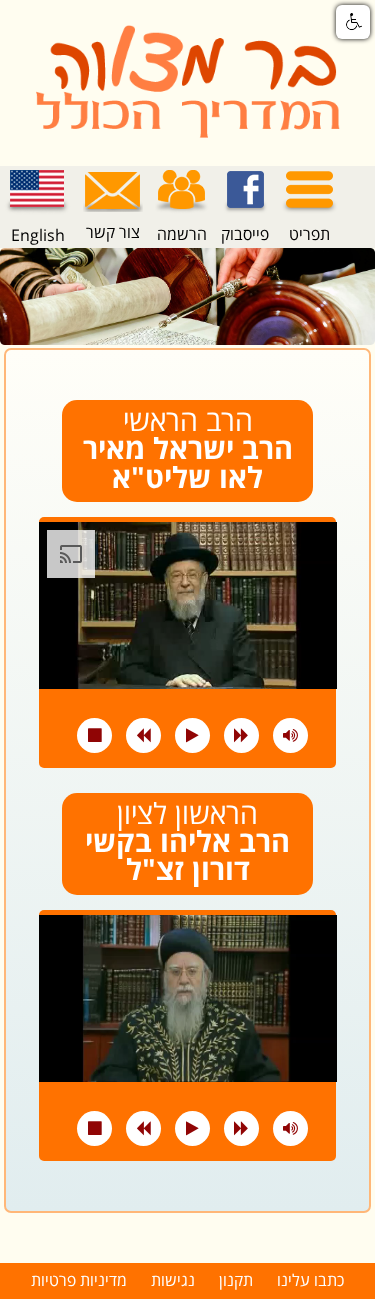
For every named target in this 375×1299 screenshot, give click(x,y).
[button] (353, 22)
